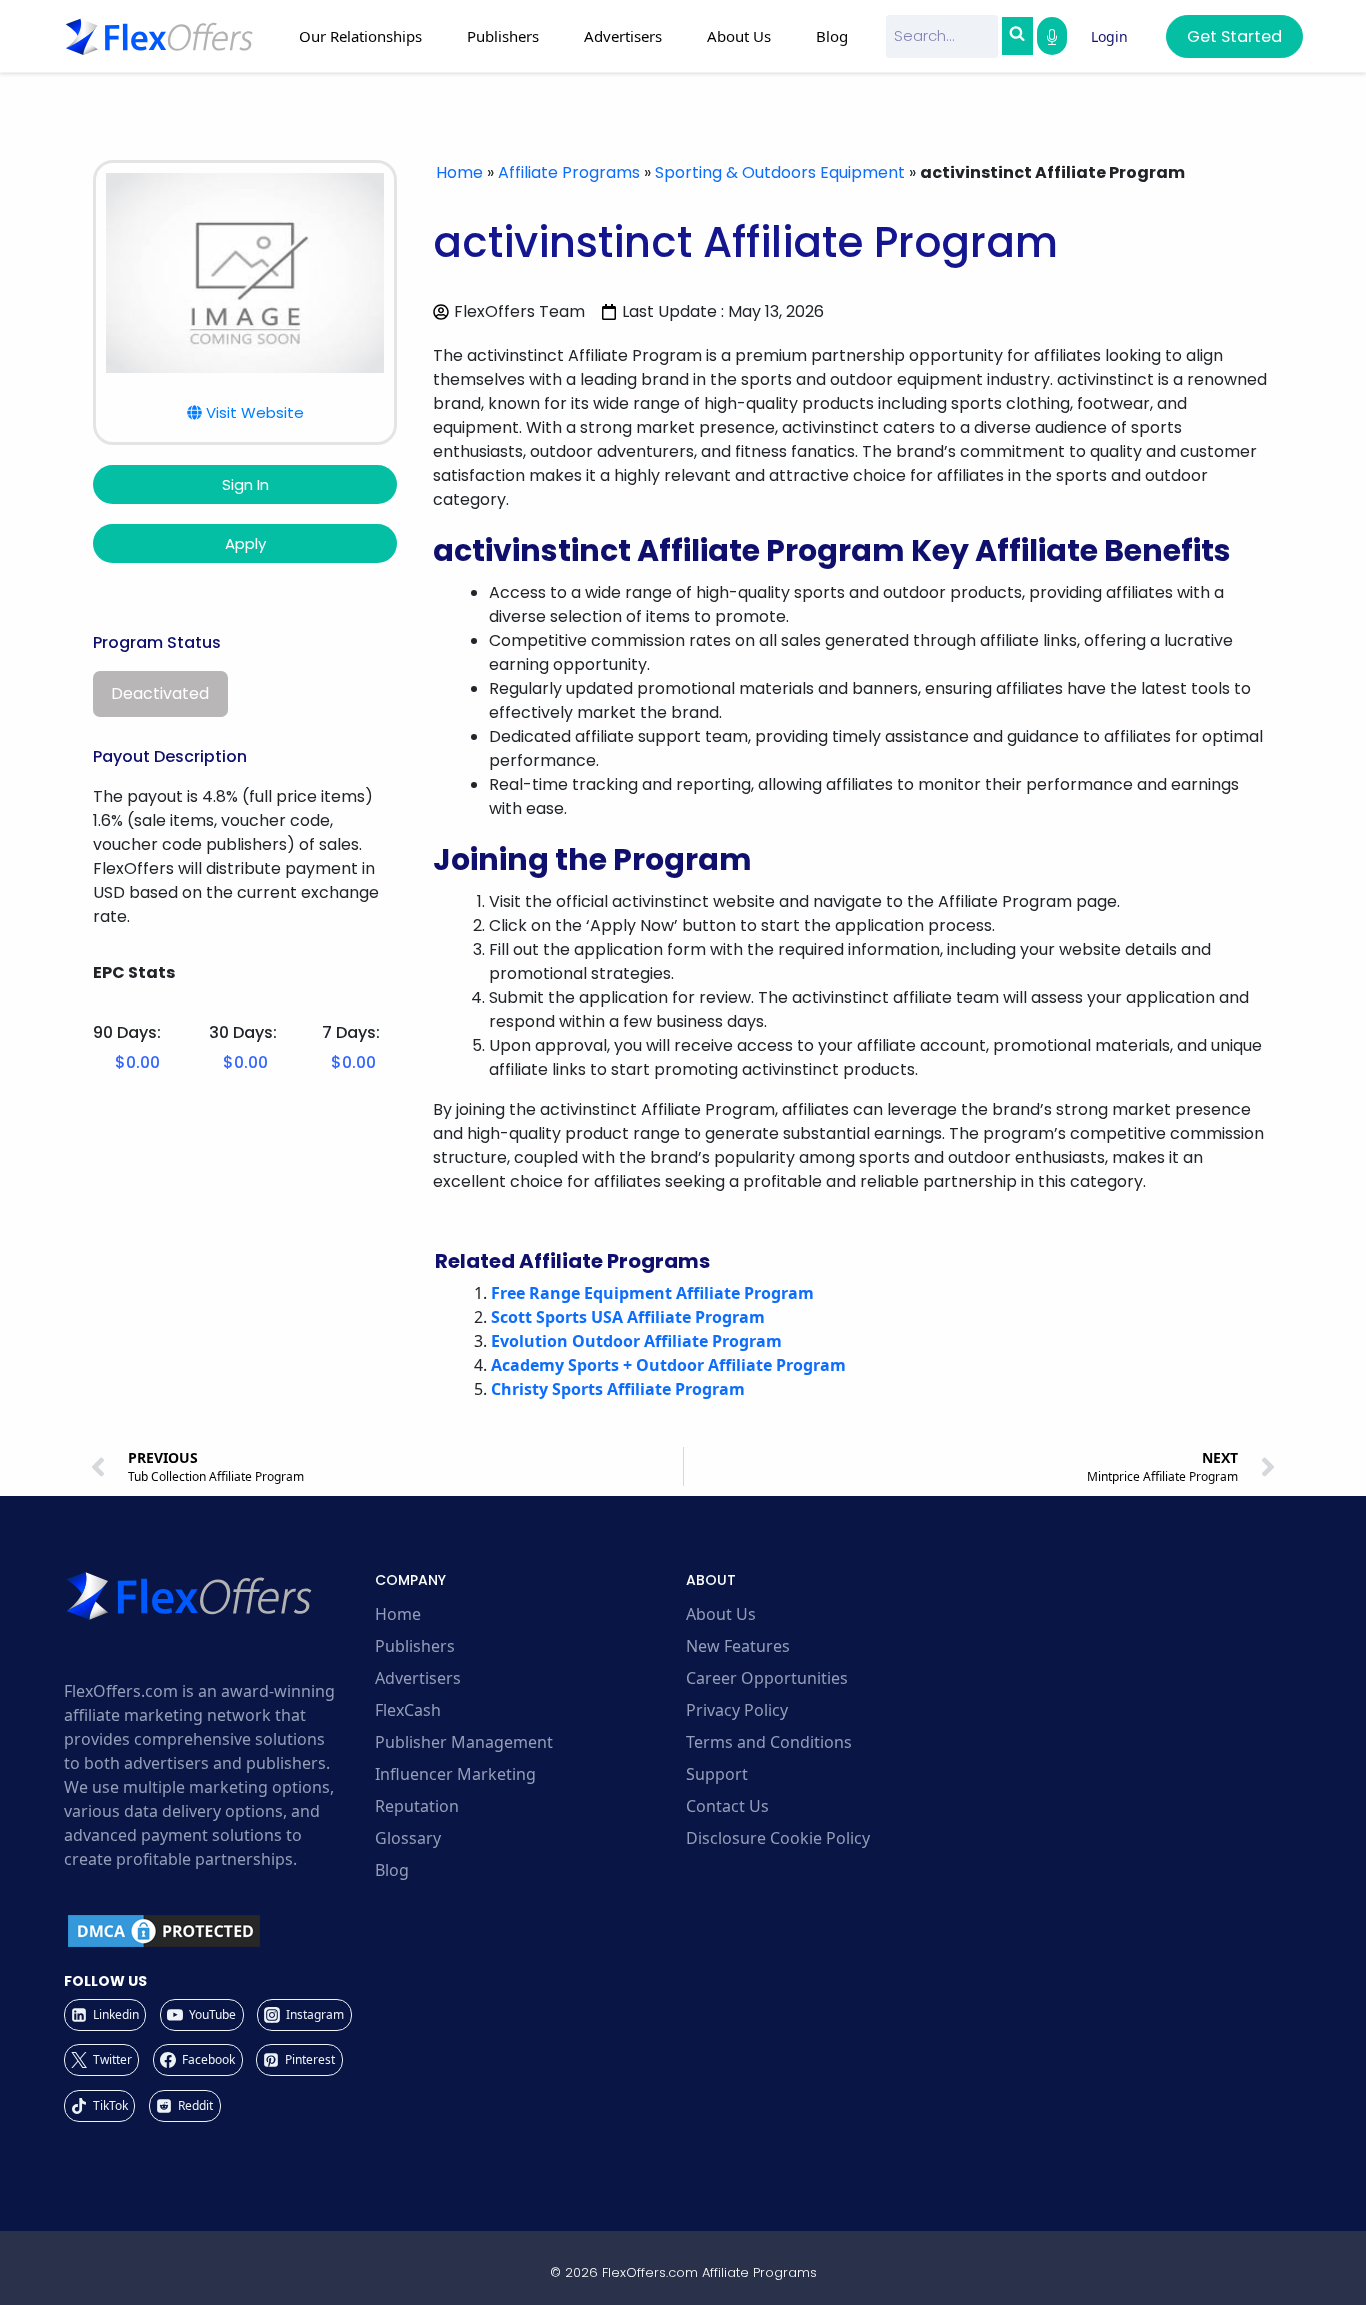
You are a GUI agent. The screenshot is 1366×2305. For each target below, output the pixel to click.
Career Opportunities (767, 1678)
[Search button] (1017, 36)
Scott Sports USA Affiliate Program (628, 1317)
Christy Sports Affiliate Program (618, 1389)
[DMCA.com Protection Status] (216, 1931)
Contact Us (727, 1806)
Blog (832, 36)
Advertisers (418, 1678)
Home (459, 172)
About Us (721, 1614)
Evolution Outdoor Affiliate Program (636, 1341)
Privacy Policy (737, 1710)
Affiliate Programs (569, 172)
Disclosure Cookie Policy (778, 1838)
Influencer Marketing (455, 1774)
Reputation (417, 1806)
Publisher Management (464, 1742)
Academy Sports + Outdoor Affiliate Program (668, 1365)
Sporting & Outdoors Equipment (780, 172)
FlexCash (408, 1710)
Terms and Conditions (769, 1742)
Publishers (415, 1646)
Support (717, 1774)
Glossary (408, 1838)
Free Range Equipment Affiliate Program (652, 1293)
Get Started (1234, 36)
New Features (738, 1646)
